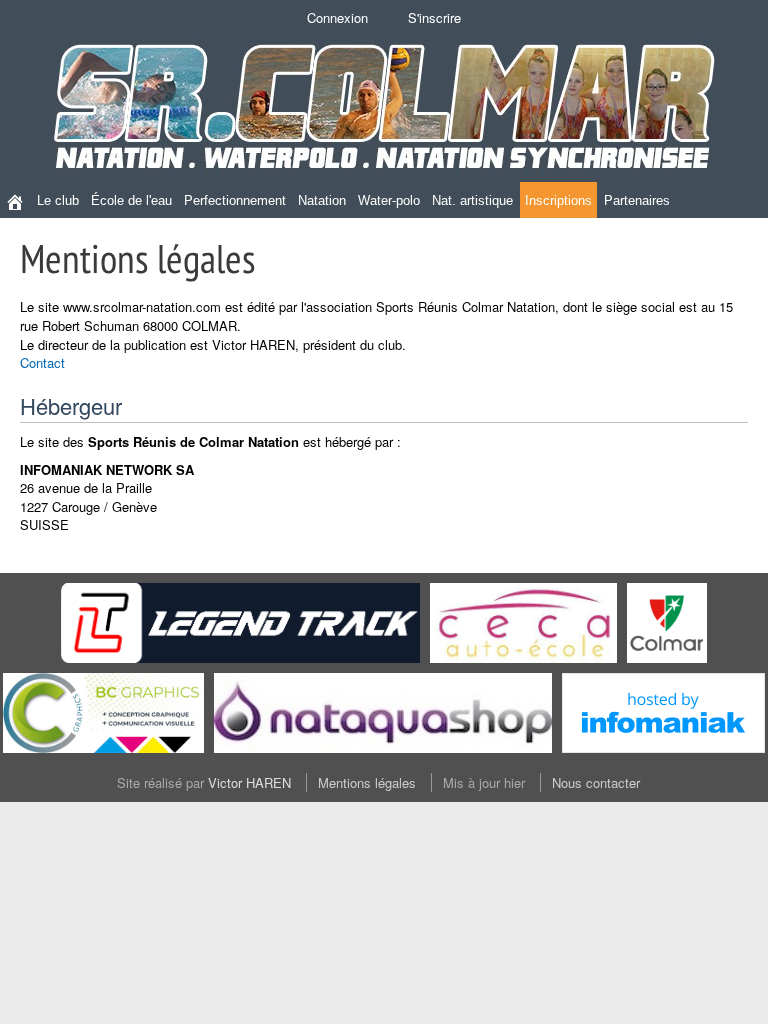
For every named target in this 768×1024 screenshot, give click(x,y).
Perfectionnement (235, 200)
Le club (58, 200)
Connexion (337, 17)
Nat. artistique (472, 200)
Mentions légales (367, 782)
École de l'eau (131, 200)
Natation (322, 200)
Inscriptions (558, 200)
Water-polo (389, 200)
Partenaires (637, 200)
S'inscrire (434, 17)
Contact (42, 362)
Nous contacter (596, 782)
